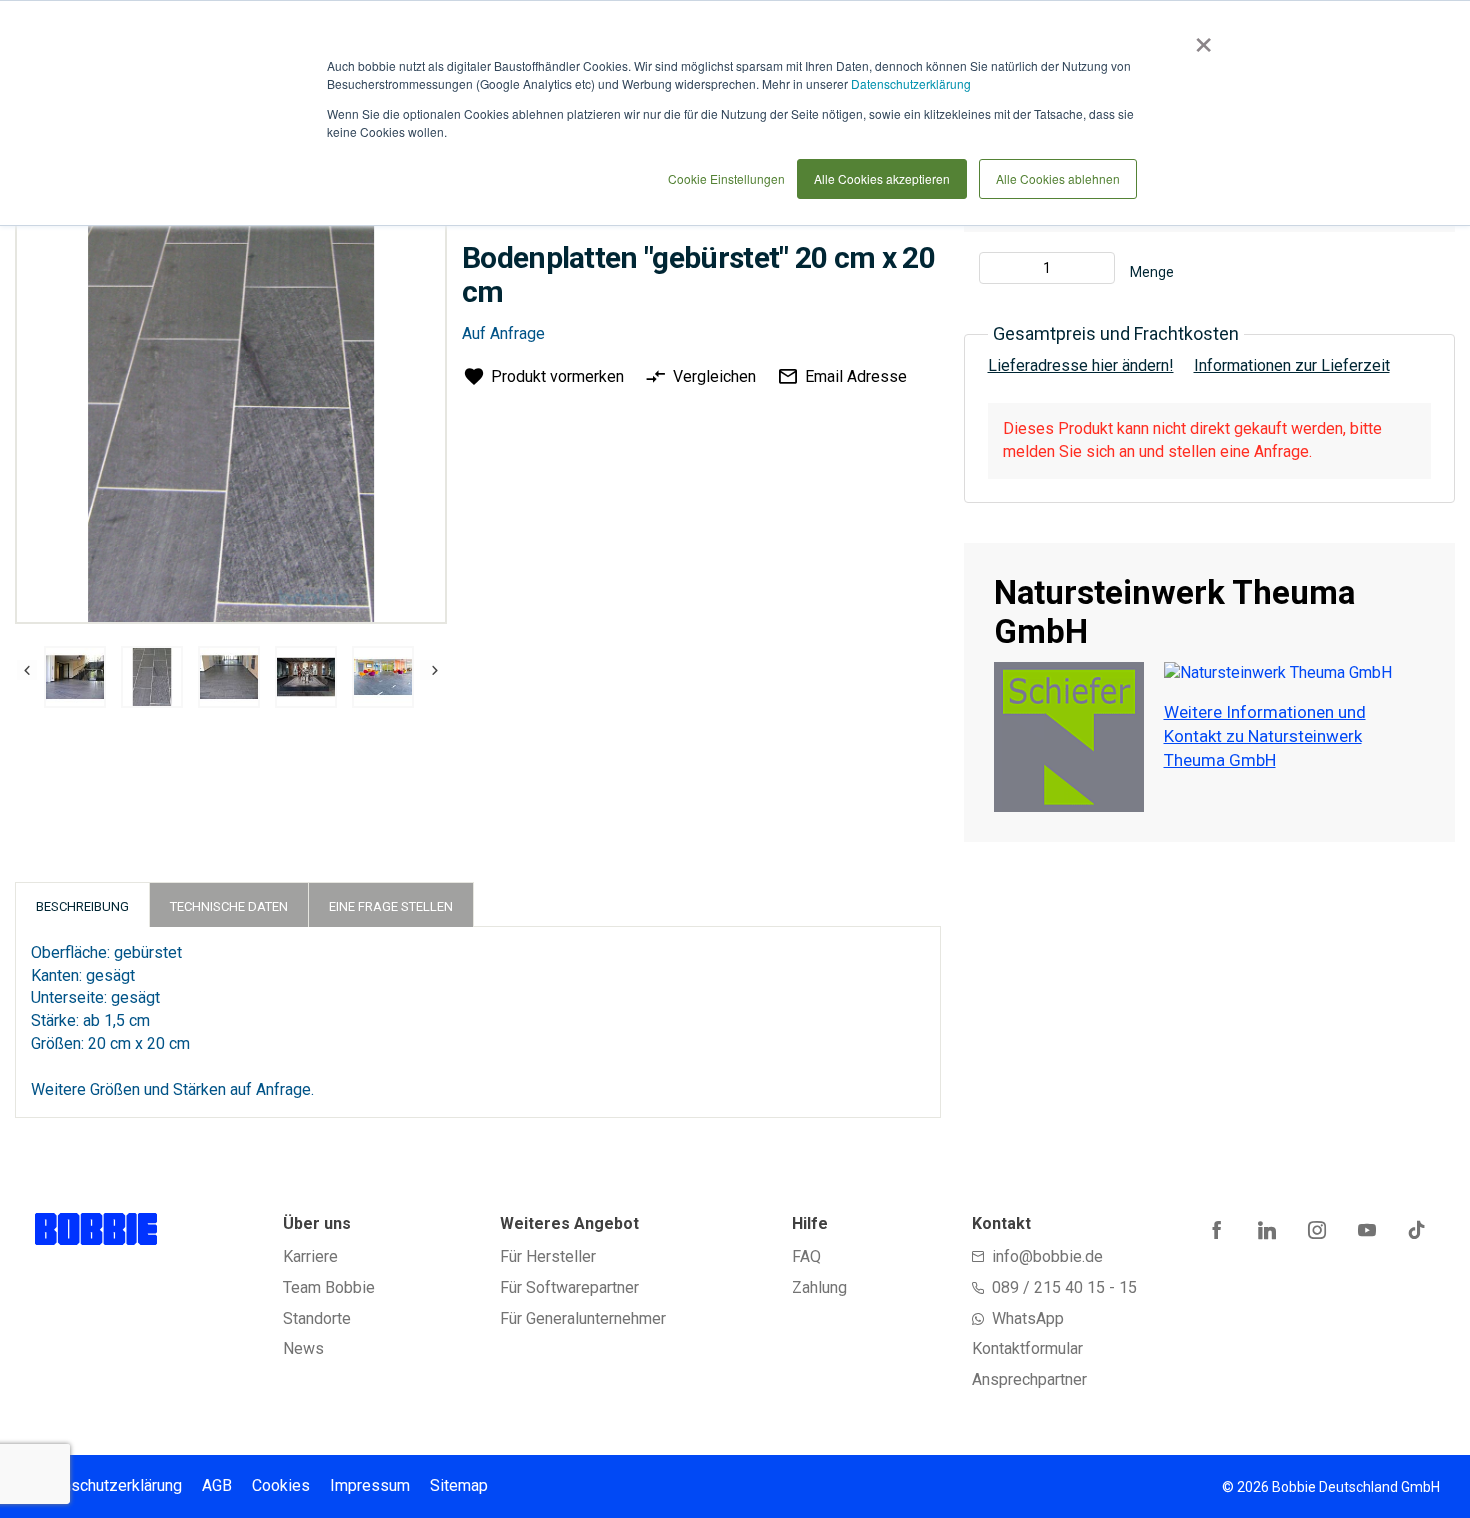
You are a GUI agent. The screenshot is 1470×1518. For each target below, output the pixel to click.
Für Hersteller (548, 1256)
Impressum (370, 1485)
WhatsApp (1028, 1318)
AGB (217, 1485)
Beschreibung (82, 906)
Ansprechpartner (1029, 1379)
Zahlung (819, 1287)
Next (430, 670)
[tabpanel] (75, 680)
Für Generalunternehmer (583, 1318)
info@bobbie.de (1047, 1256)
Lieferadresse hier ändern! (1081, 365)
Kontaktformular (1027, 1348)
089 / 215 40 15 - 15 (1064, 1287)
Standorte (317, 1318)
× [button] (1199, 38)
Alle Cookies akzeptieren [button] (882, 178)
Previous (27, 670)
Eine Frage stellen (391, 906)
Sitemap (459, 1485)
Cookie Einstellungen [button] (726, 178)
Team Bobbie (329, 1287)
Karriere (310, 1256)
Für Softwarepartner (569, 1287)
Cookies (281, 1485)
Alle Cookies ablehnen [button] (1058, 178)
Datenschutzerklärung (911, 83)
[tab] (82, 904)
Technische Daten (229, 906)
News (303, 1348)
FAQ (806, 1256)
